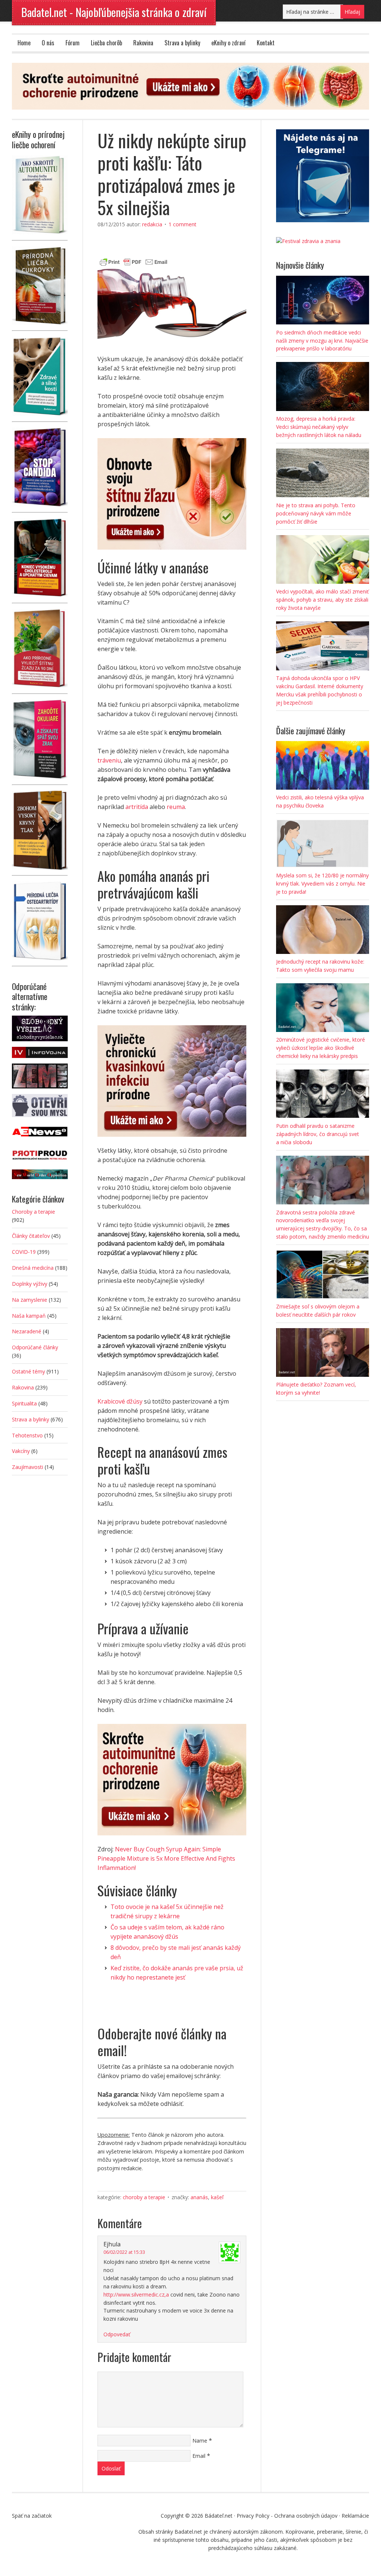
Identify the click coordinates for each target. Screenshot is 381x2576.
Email (199, 2456)
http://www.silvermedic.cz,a (136, 2295)
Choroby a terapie (144, 2197)
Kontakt (266, 43)
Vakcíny (21, 1451)
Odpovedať (117, 2334)
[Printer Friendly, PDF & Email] (134, 261)
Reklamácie (355, 2516)
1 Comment (183, 224)
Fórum (73, 43)
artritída (137, 807)
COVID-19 (24, 1252)
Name (200, 2441)
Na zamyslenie (30, 1300)
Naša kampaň (29, 1316)
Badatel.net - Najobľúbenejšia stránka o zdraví (114, 12)
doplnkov (164, 853)
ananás (199, 2197)
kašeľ (217, 2197)
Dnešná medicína (33, 1268)
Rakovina (143, 43)
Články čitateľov (31, 1236)
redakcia (152, 224)
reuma (176, 807)
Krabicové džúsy (120, 1401)
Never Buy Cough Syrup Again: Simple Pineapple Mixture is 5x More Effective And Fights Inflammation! (166, 1858)
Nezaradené (27, 1331)
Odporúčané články (35, 1347)
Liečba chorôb (106, 43)
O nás (48, 43)
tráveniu (109, 760)
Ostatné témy (28, 1371)
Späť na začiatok (32, 2516)
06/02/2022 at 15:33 (124, 2252)
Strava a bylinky (182, 43)
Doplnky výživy (30, 1284)
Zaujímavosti (28, 1467)
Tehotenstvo (27, 1435)
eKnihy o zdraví (228, 43)
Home (24, 43)
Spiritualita (24, 1403)
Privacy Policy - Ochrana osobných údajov (287, 2516)
